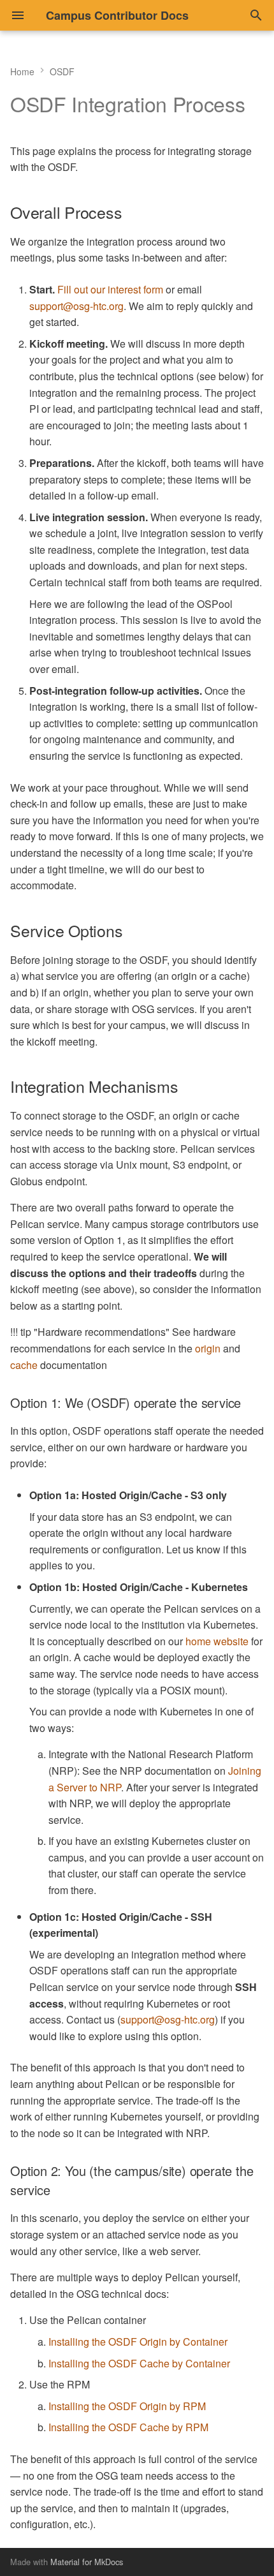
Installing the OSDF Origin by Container (138, 2342)
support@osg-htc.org (76, 306)
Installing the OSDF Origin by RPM (127, 2406)
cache (24, 1365)
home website (217, 1641)
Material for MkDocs (87, 2562)
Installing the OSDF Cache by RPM (128, 2427)
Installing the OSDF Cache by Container (139, 2363)
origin (208, 1348)
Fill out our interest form (110, 289)
